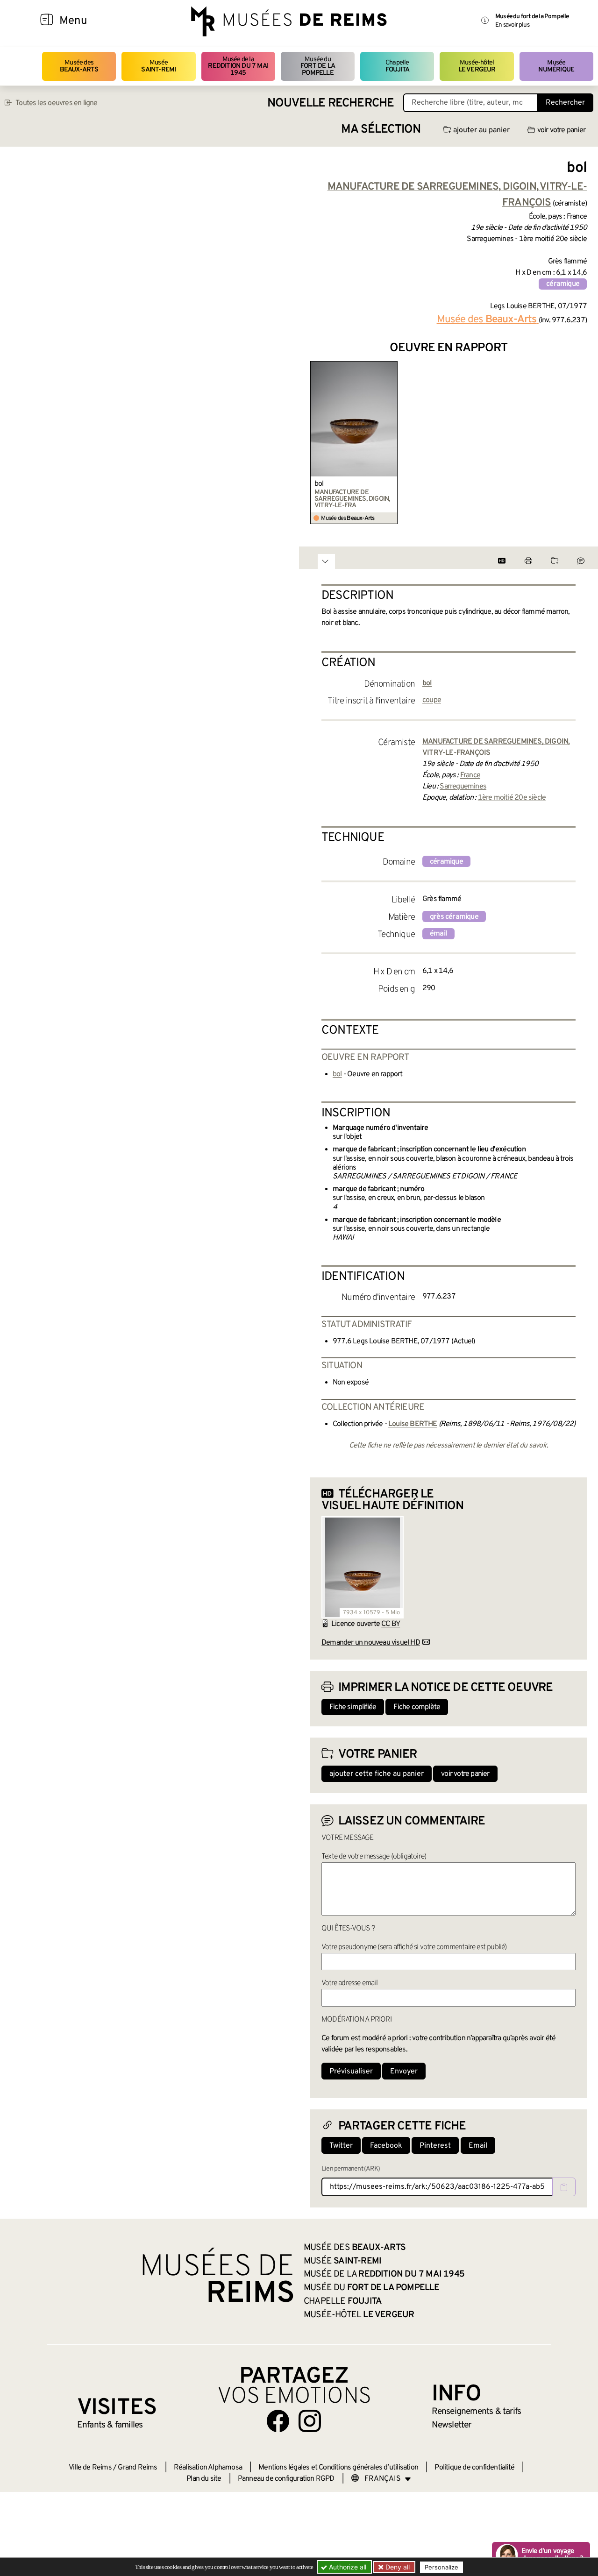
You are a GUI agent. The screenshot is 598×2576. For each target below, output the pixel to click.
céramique (563, 284)
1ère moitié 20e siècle (512, 798)
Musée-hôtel (477, 66)
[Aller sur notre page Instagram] (310, 2421)
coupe (432, 700)
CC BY (391, 1624)
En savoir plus (512, 25)
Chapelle (397, 66)
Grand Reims (137, 2468)
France (470, 775)
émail (438, 934)
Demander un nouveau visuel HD (371, 1643)
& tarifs (477, 2412)
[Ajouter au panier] (392, 367)
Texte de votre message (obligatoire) (374, 1857)
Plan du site (204, 2479)
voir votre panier (561, 130)
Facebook (386, 2146)
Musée (158, 66)
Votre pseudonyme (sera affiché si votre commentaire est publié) (414, 1947)
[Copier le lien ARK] (564, 2187)
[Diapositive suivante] (579, 443)
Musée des (79, 66)
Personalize (441, 2567)
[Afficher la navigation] (47, 21)
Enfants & (110, 2425)
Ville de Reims (90, 2468)
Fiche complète (417, 1707)
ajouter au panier (481, 130)
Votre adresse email (349, 1983)
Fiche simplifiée (353, 1707)
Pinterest (435, 2146)
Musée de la (238, 66)
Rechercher (565, 103)
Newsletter (452, 2425)
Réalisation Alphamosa (208, 2468)
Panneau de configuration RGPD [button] (286, 2479)
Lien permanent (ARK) (351, 2169)
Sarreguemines (463, 787)
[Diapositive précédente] (318, 443)
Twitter (341, 2146)
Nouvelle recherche (331, 103)
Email (478, 2146)
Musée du (318, 66)
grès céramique (454, 917)
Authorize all (347, 2567)
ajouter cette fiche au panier (377, 1774)
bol (319, 484)
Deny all (397, 2567)
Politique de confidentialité (474, 2468)
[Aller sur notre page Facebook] (278, 2421)
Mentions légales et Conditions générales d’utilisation (338, 2468)
